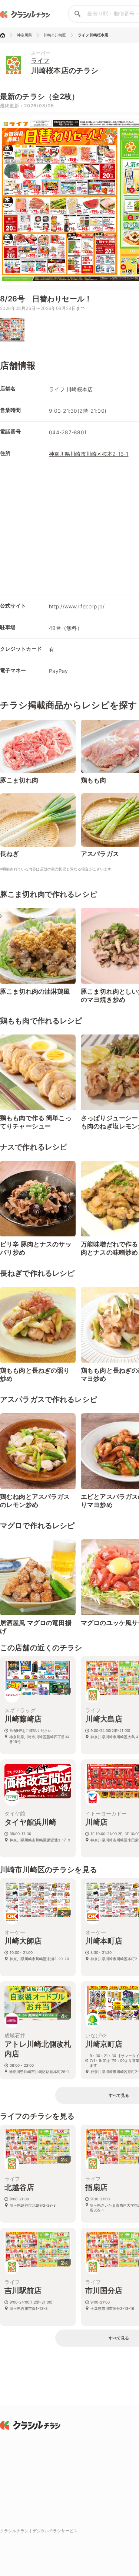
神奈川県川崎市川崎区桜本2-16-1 (89, 454)
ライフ (40, 61)
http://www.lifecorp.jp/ (77, 606)
